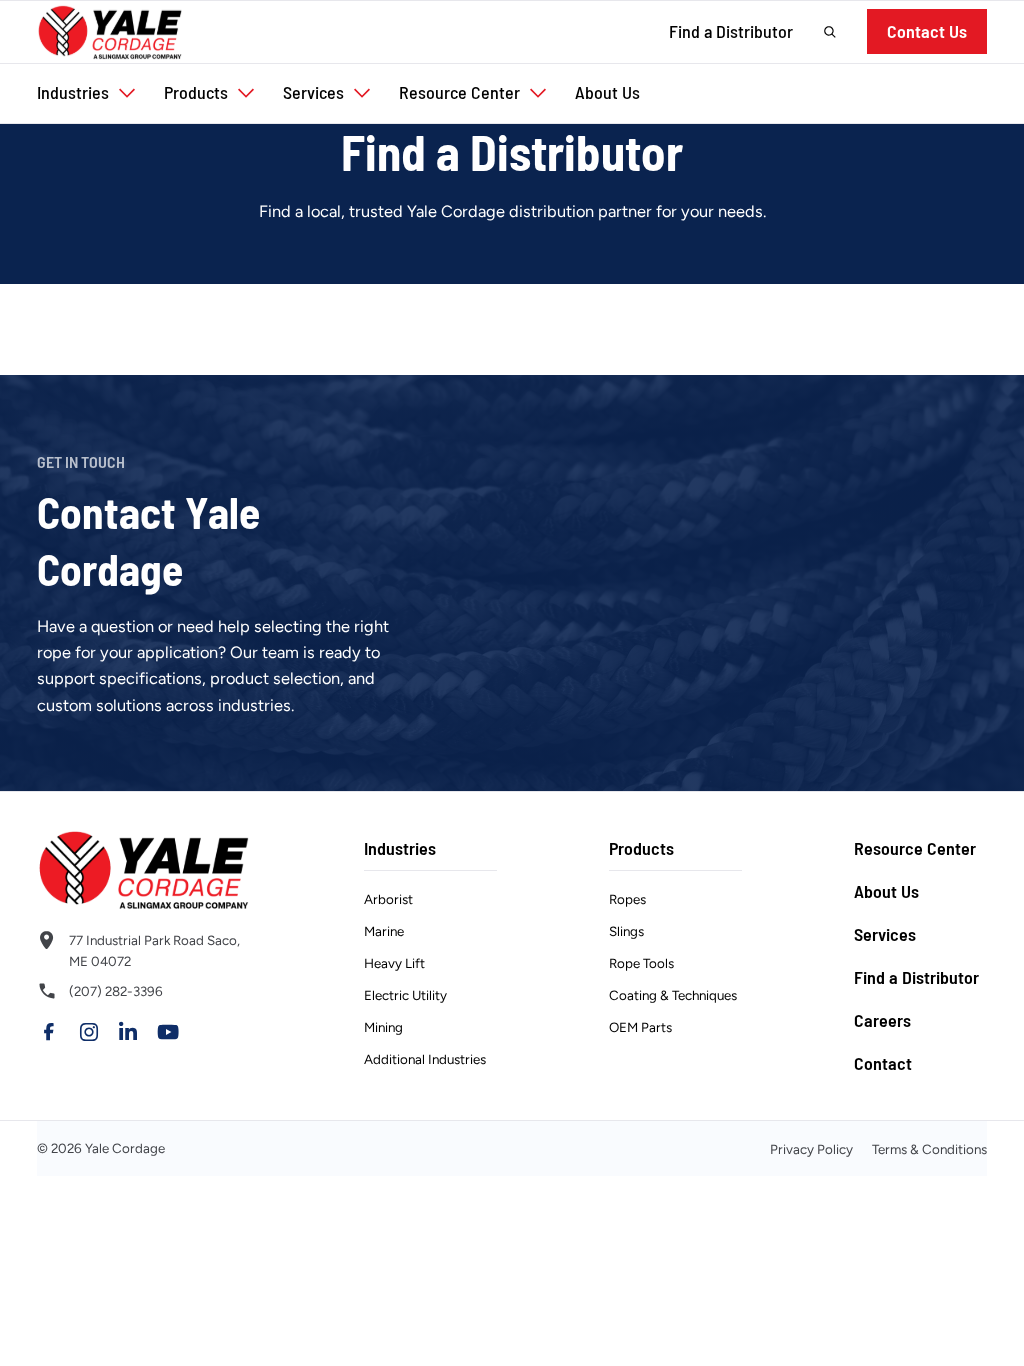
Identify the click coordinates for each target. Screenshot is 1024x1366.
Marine (384, 931)
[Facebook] (49, 1032)
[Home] (110, 32)
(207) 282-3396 (116, 991)
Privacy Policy (811, 1149)
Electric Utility (405, 995)
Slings (626, 931)
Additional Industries (425, 1059)
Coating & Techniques (673, 995)
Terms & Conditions (929, 1149)
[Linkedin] (128, 1032)
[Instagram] (89, 1032)
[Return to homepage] (144, 869)
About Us (886, 891)
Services (885, 934)
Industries (400, 848)
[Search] (830, 32)
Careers (882, 1020)
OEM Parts (640, 1027)
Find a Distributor (731, 31)
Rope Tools (641, 963)
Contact (883, 1063)
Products (641, 848)
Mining (383, 1027)
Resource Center (915, 848)
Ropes (627, 899)
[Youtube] (168, 1032)
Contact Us (927, 31)
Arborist (388, 899)
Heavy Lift (394, 963)
